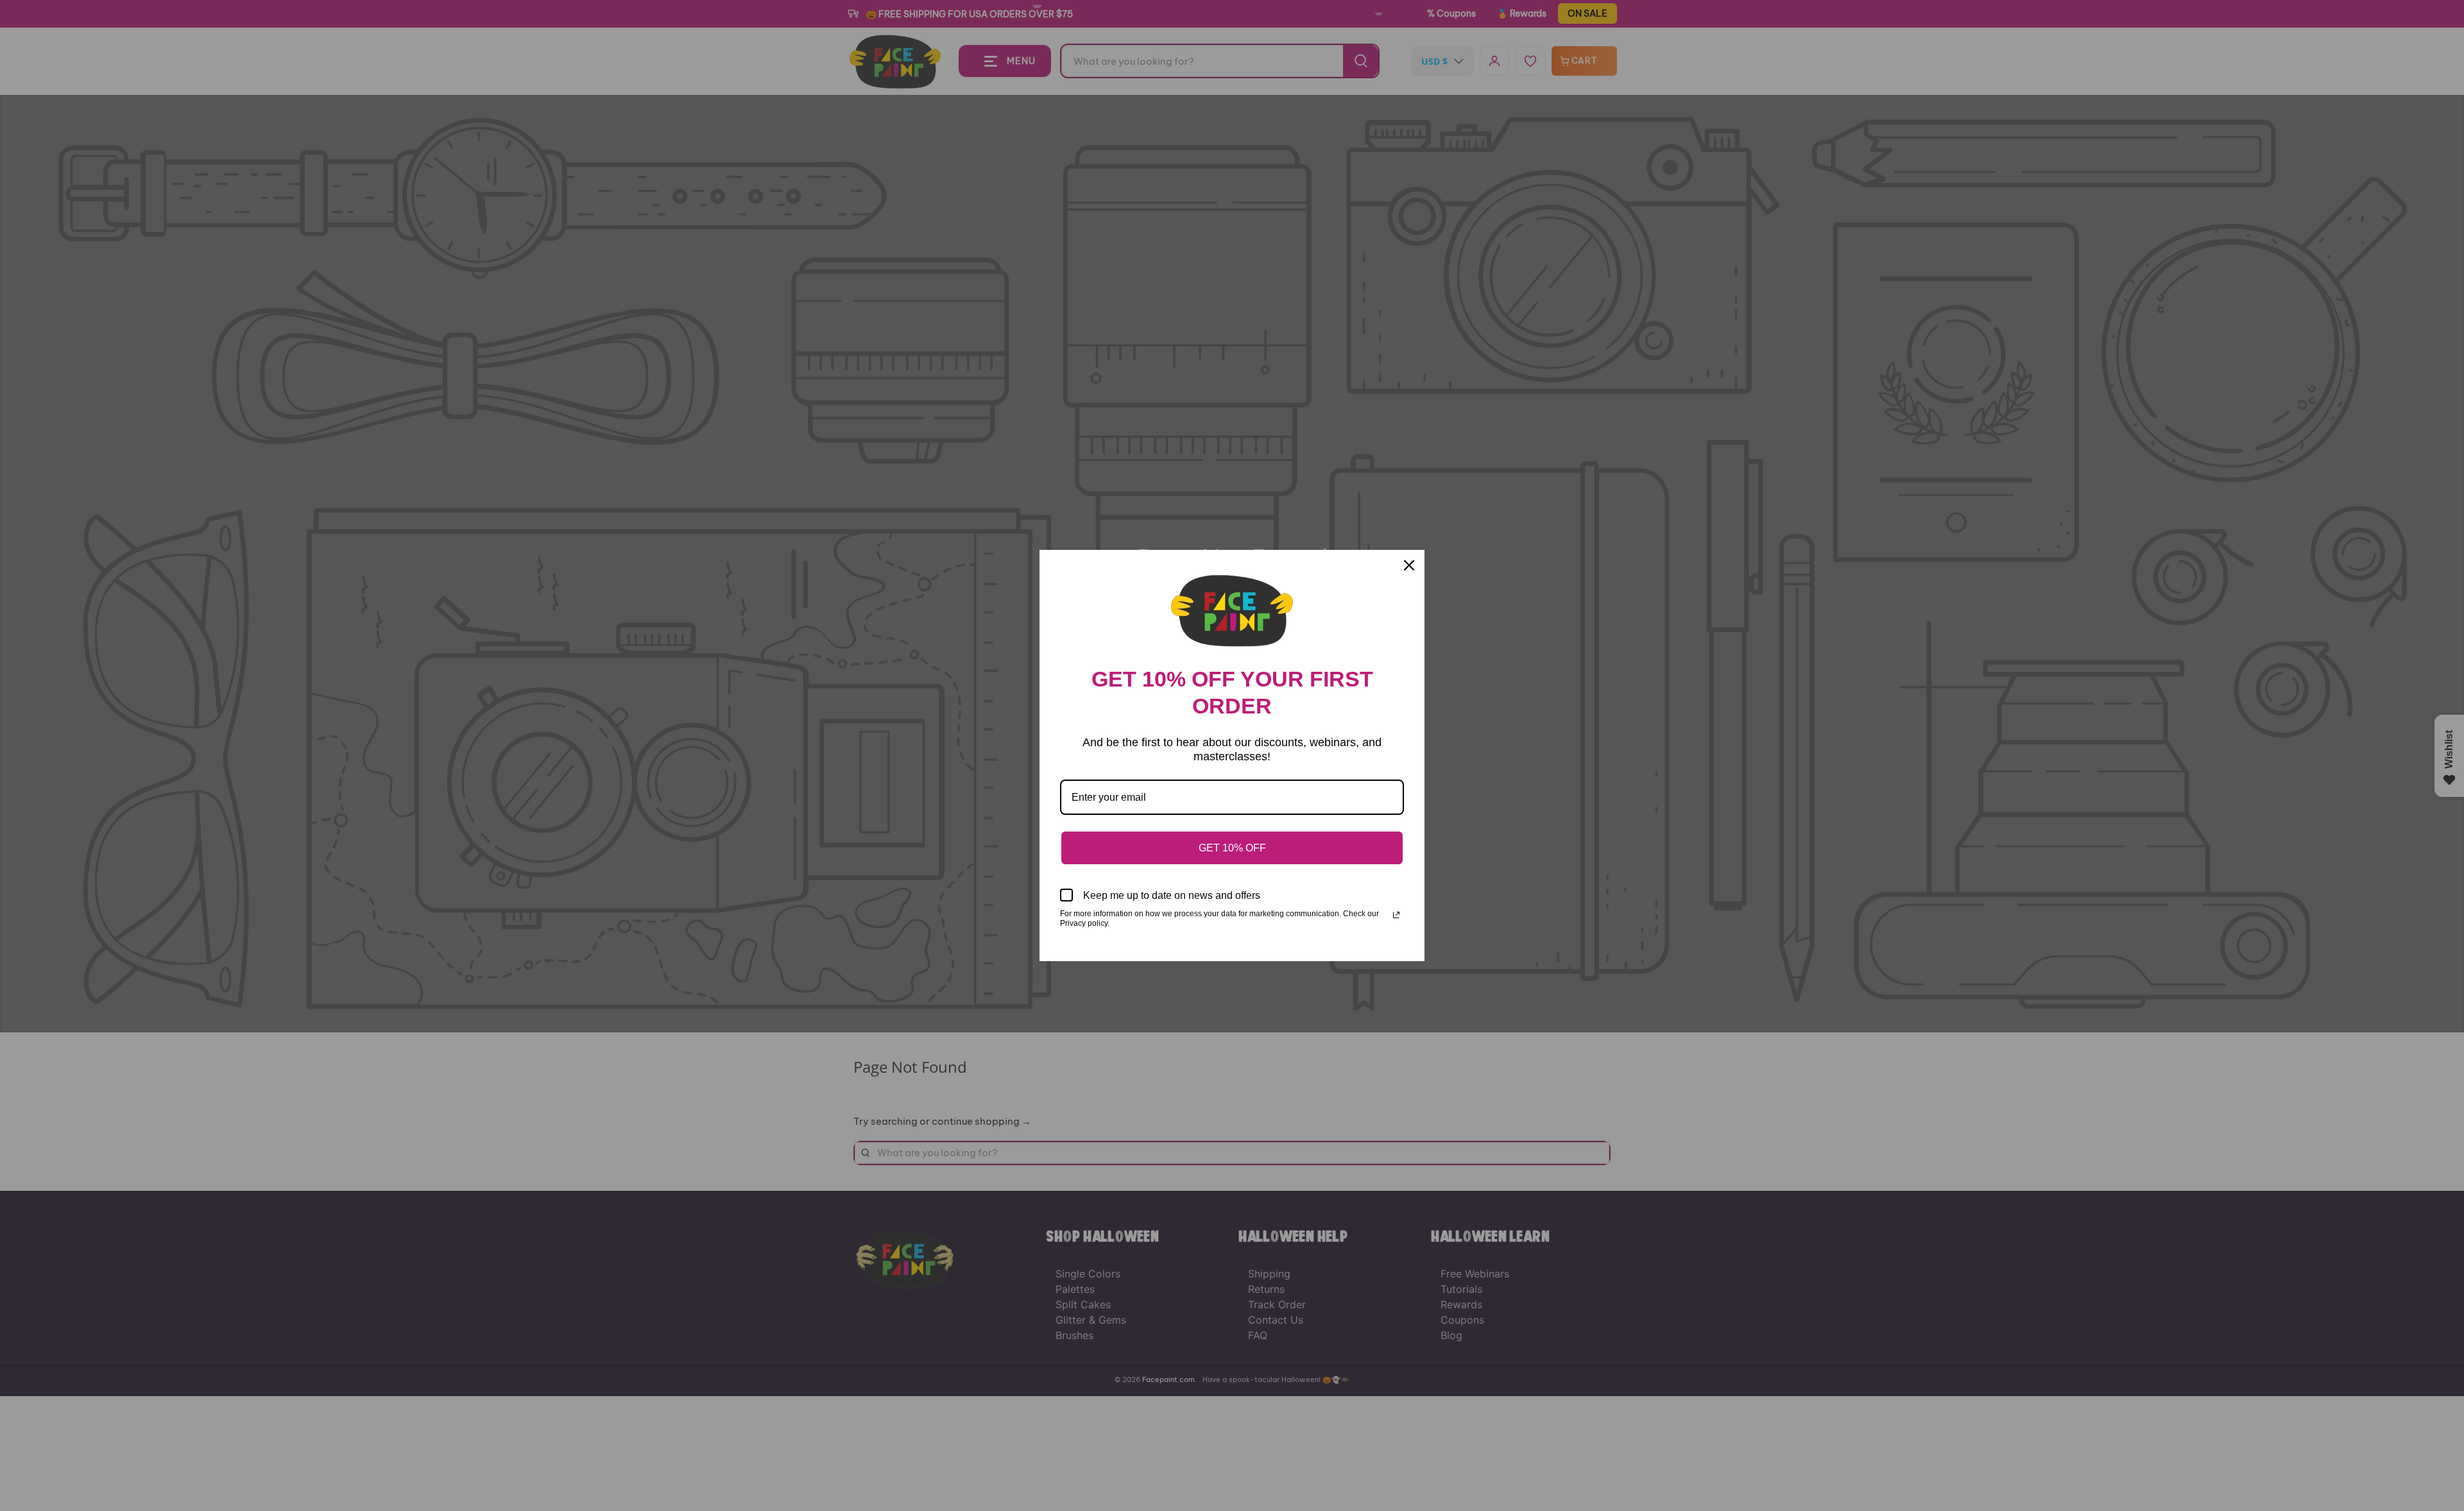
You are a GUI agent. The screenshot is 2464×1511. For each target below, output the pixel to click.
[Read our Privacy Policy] (1396, 915)
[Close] (1409, 565)
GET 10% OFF (1232, 848)
